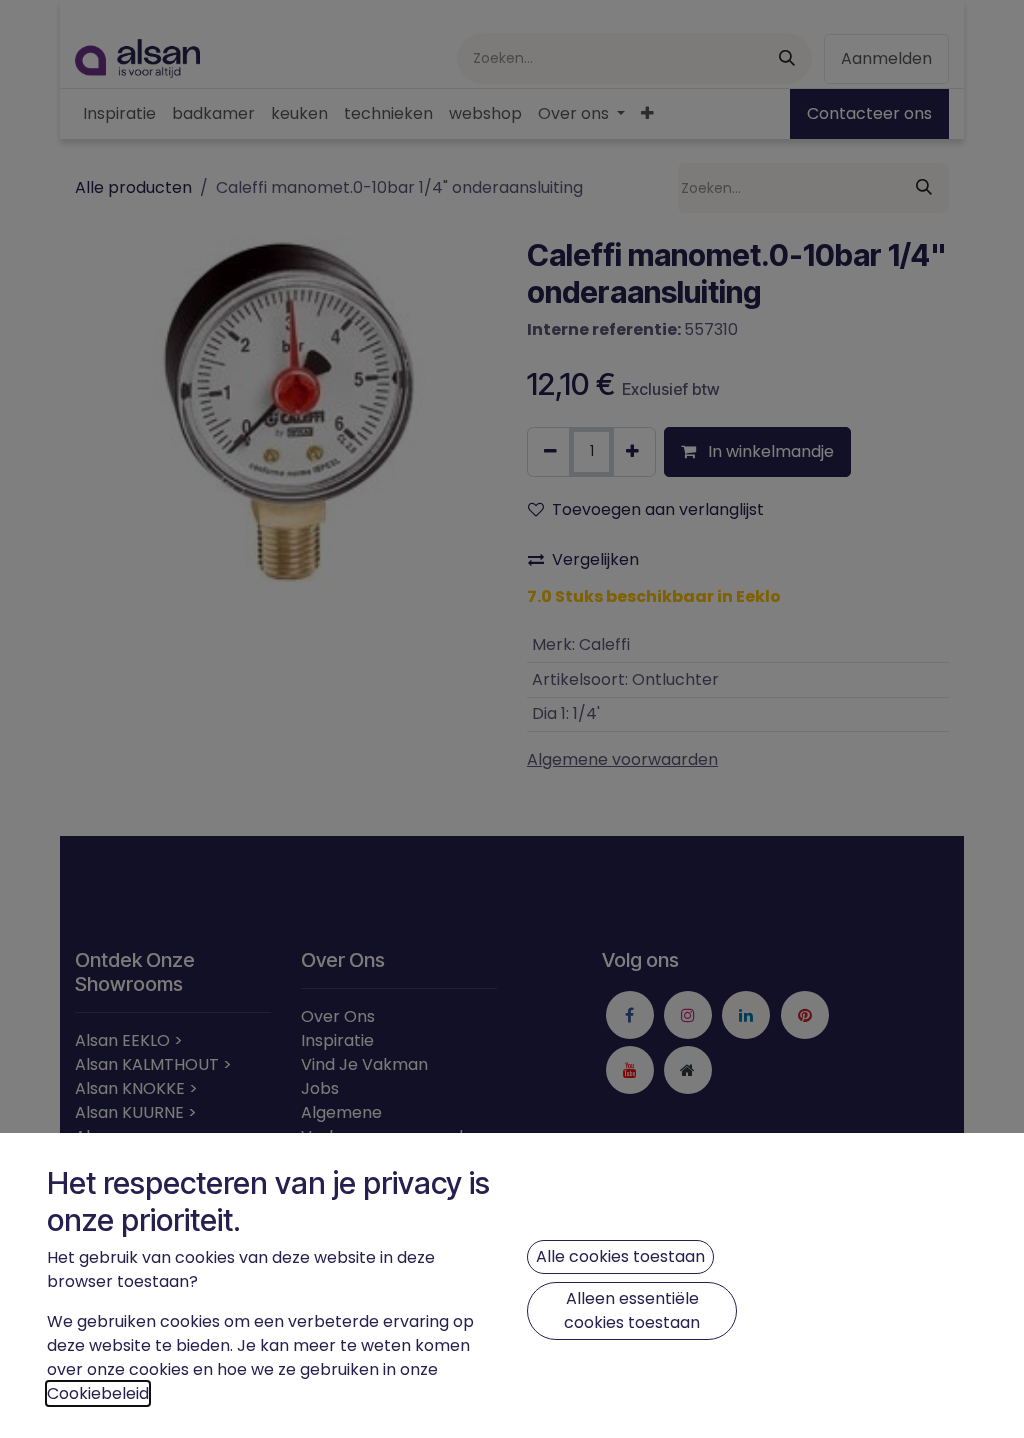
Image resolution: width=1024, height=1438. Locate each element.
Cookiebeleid (98, 1393)
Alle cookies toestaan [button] (620, 1256)
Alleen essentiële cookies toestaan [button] (632, 1310)
